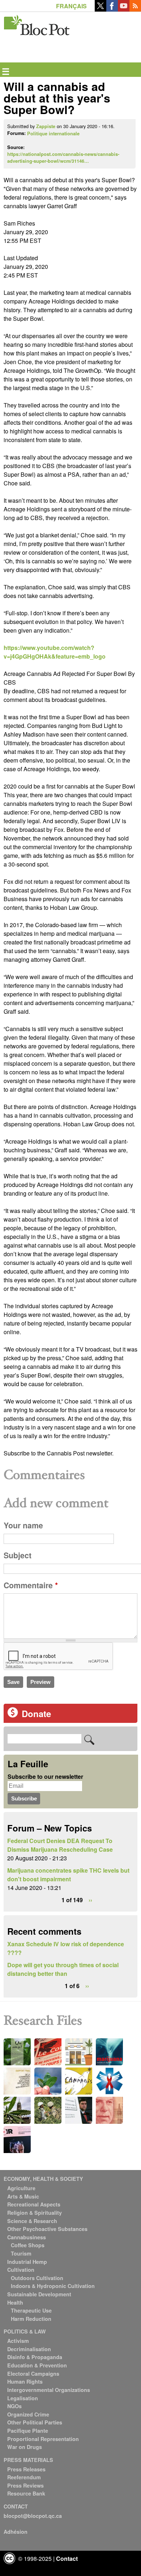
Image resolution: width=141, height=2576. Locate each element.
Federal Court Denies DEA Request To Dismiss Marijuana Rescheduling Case (60, 1845)
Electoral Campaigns (33, 2374)
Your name (23, 1525)
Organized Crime (28, 2414)
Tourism (21, 2253)
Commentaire (31, 1585)
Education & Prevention (37, 2365)
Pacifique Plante (28, 2431)
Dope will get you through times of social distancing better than (63, 1969)
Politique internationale (53, 134)
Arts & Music (23, 2196)
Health (15, 2302)
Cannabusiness (27, 2237)
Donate (36, 1713)
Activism (18, 2341)
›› (90, 1900)
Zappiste (46, 126)
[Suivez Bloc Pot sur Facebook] (112, 9)
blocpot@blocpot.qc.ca (33, 2516)
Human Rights (25, 2381)
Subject (18, 1555)
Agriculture (21, 2188)
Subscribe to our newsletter (45, 1776)
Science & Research (32, 2221)
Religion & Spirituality (35, 2213)
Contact (67, 2558)
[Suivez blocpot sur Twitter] (101, 9)
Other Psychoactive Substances (47, 2229)
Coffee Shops (28, 2245)
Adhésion (16, 2532)
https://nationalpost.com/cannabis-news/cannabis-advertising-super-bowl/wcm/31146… (63, 158)
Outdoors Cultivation (37, 2278)
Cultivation (21, 2270)
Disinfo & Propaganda (35, 2357)
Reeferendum (24, 2477)
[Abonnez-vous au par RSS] (135, 9)
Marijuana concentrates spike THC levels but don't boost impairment (68, 1875)
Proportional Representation (43, 2439)
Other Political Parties (35, 2422)
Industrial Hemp (27, 2262)
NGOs (14, 2406)
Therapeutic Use (31, 2310)
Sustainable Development (39, 2294)
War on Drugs (25, 2447)
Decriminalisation (29, 2349)
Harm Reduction (31, 2319)
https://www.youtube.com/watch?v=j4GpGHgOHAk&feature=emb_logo (55, 652)
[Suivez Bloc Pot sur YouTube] (124, 9)
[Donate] (13, 1715)
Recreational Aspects (34, 2204)
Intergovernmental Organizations (49, 2390)
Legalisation (23, 2398)
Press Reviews (25, 2485)
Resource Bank (26, 2493)
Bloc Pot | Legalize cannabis (37, 24)
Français (71, 6)
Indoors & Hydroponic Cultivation (53, 2286)
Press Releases (26, 2469)
